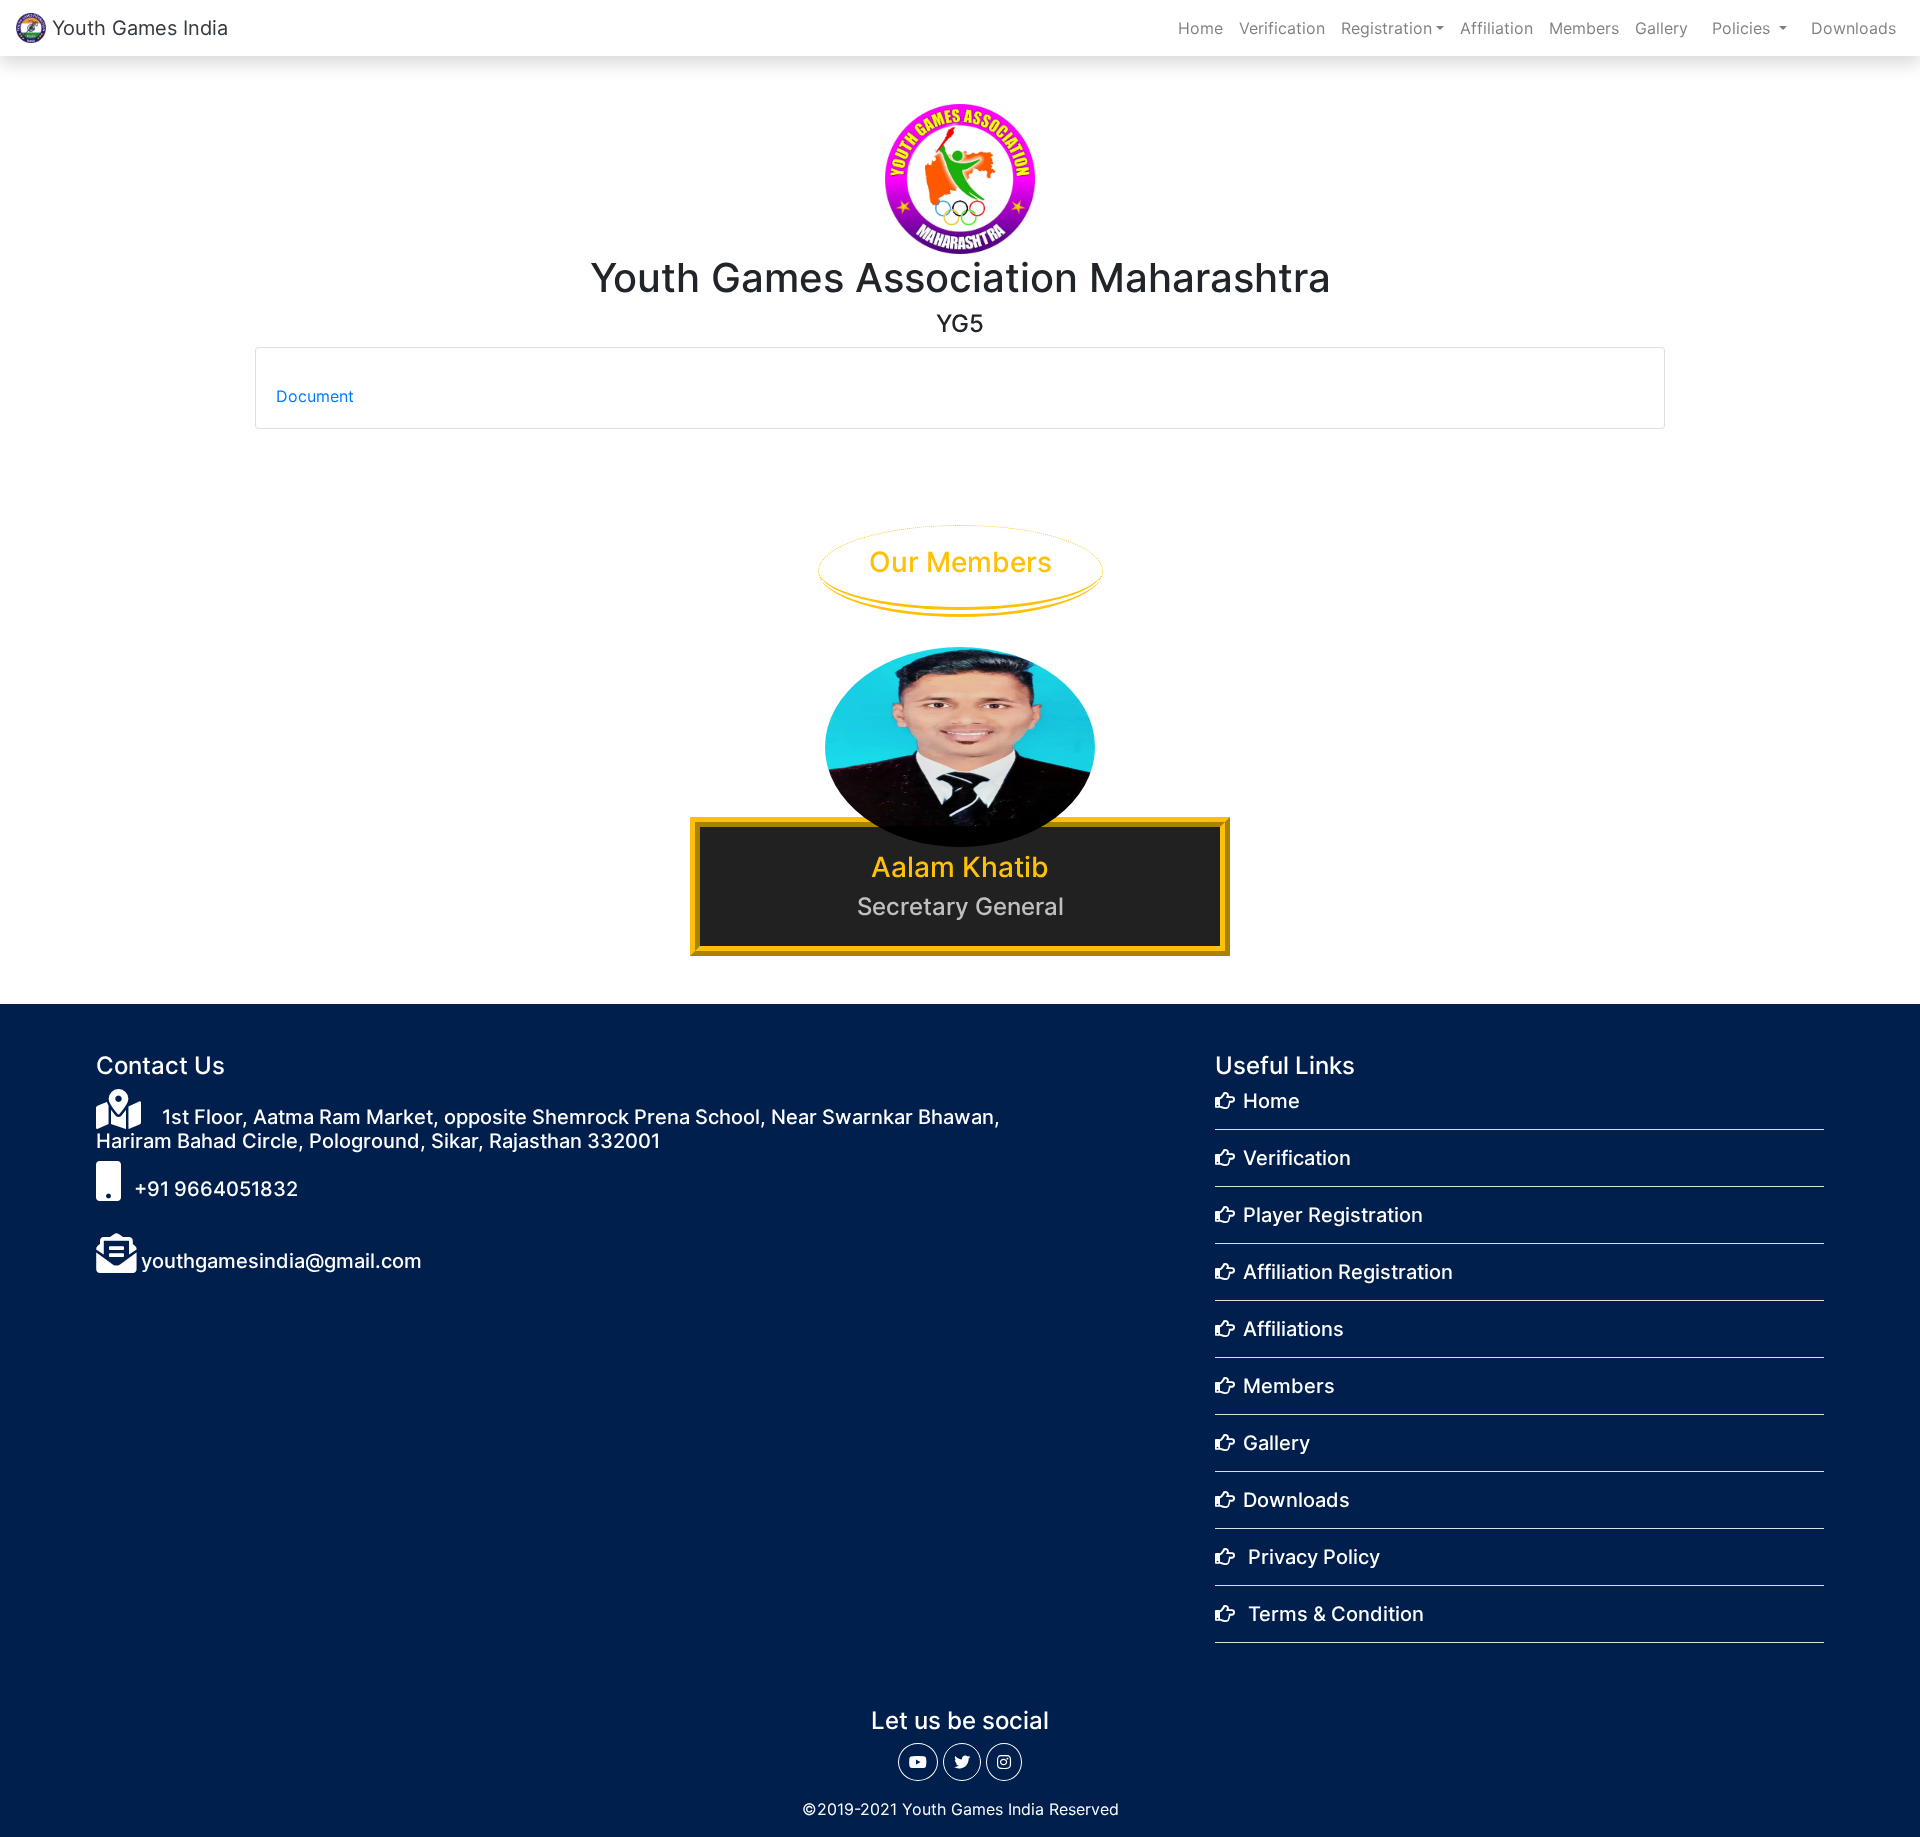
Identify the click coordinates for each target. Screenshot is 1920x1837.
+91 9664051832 (213, 1189)
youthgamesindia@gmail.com (279, 1261)
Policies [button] (1743, 28)
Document (315, 396)
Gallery (1661, 28)
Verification (1282, 28)
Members (1584, 28)
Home (1204, 27)
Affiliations (1293, 1329)
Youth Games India (137, 28)
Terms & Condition (1336, 1614)
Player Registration (1333, 1215)
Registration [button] (1386, 28)
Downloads (1853, 28)
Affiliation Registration (1348, 1272)
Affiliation (1496, 28)
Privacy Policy (1314, 1557)
